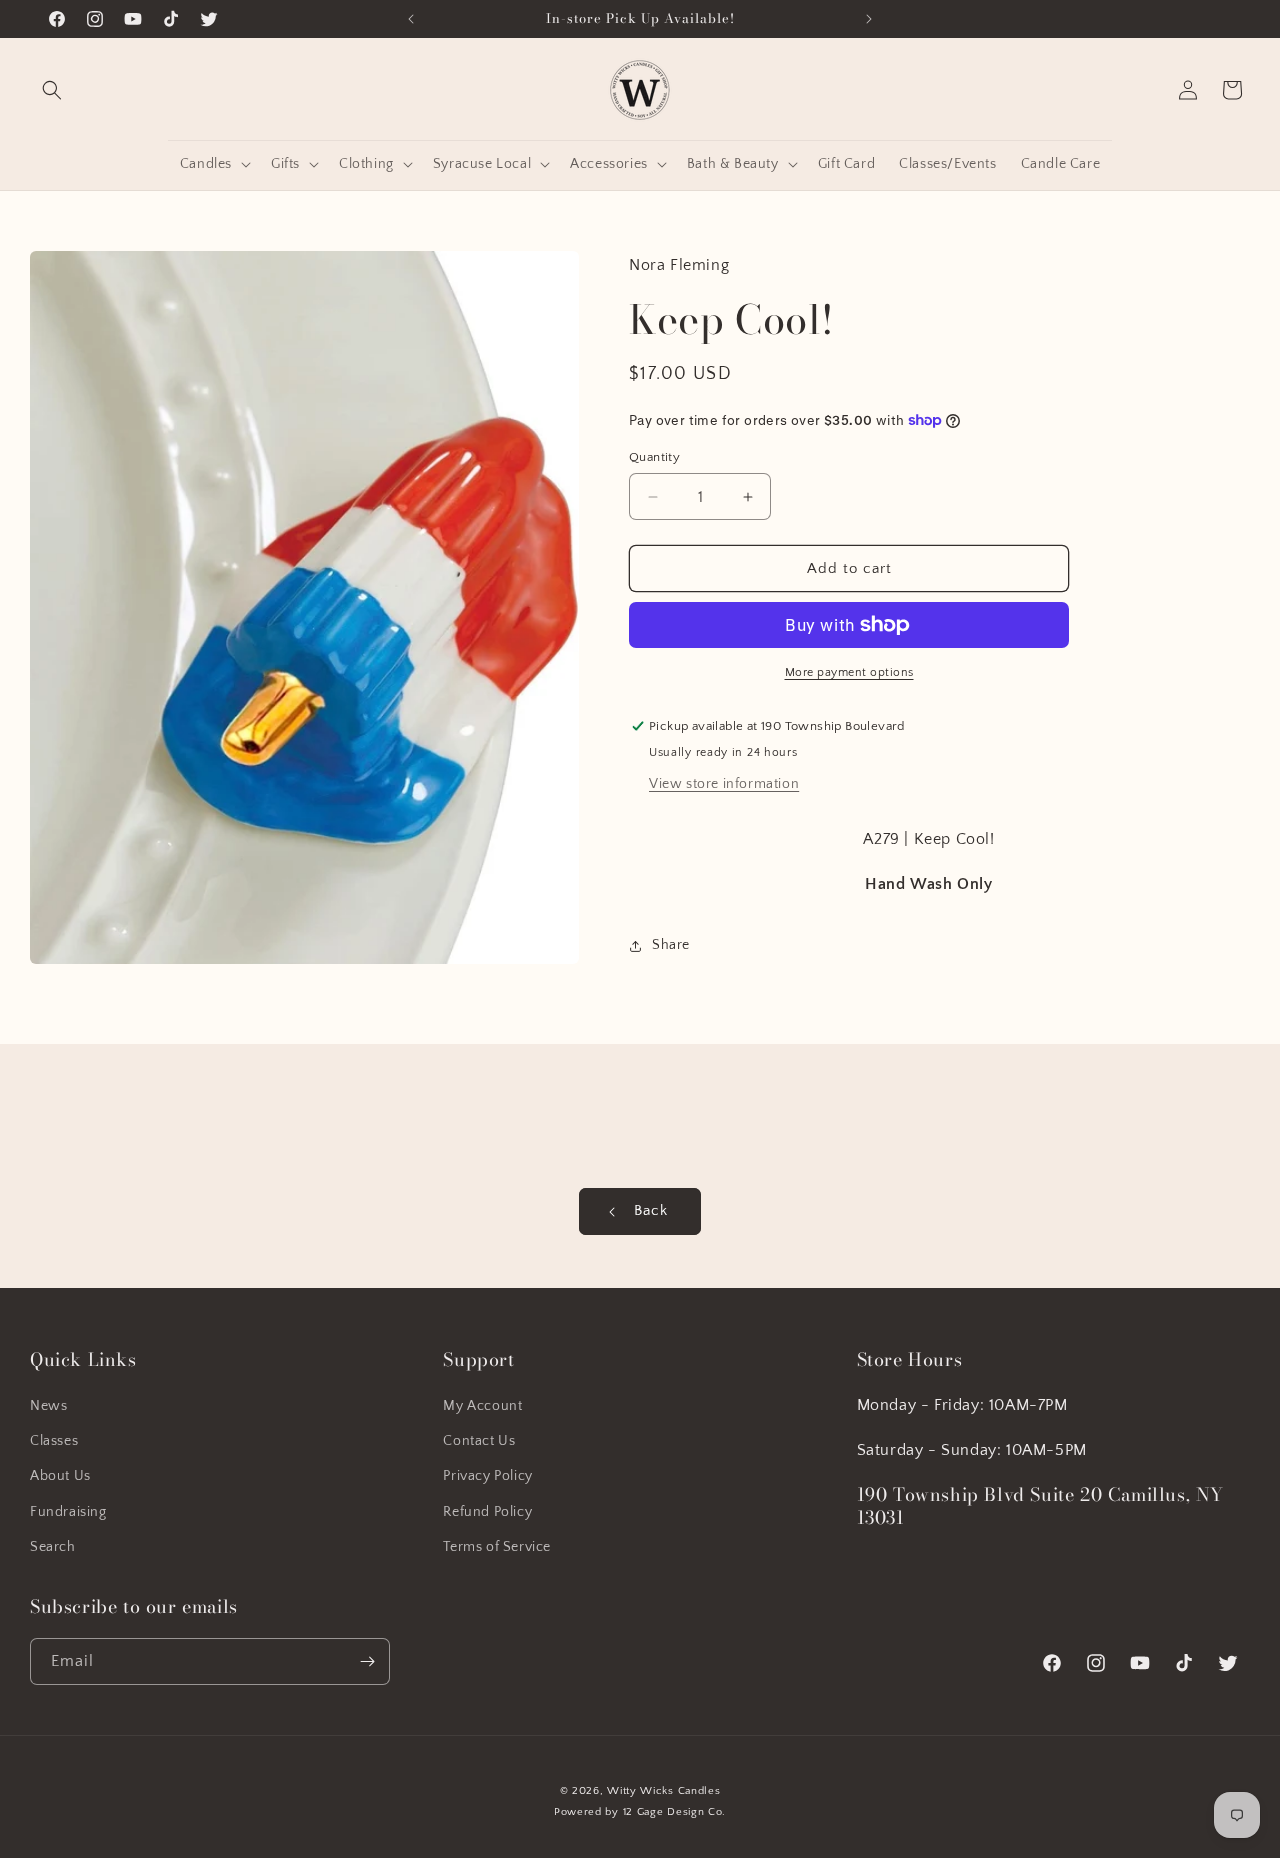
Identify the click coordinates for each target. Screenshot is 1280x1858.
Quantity (654, 457)
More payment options (849, 672)
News (48, 1406)
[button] (52, 90)
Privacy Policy (487, 1476)
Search (53, 1547)
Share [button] (671, 945)
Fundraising (68, 1511)
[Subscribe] (367, 1661)
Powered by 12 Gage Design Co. (640, 1812)
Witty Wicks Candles (663, 1791)
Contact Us (479, 1441)
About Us (60, 1476)
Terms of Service (497, 1547)
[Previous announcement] (411, 19)
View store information (724, 784)
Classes (54, 1441)
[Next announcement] (869, 19)
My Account (482, 1406)
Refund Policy (487, 1511)
